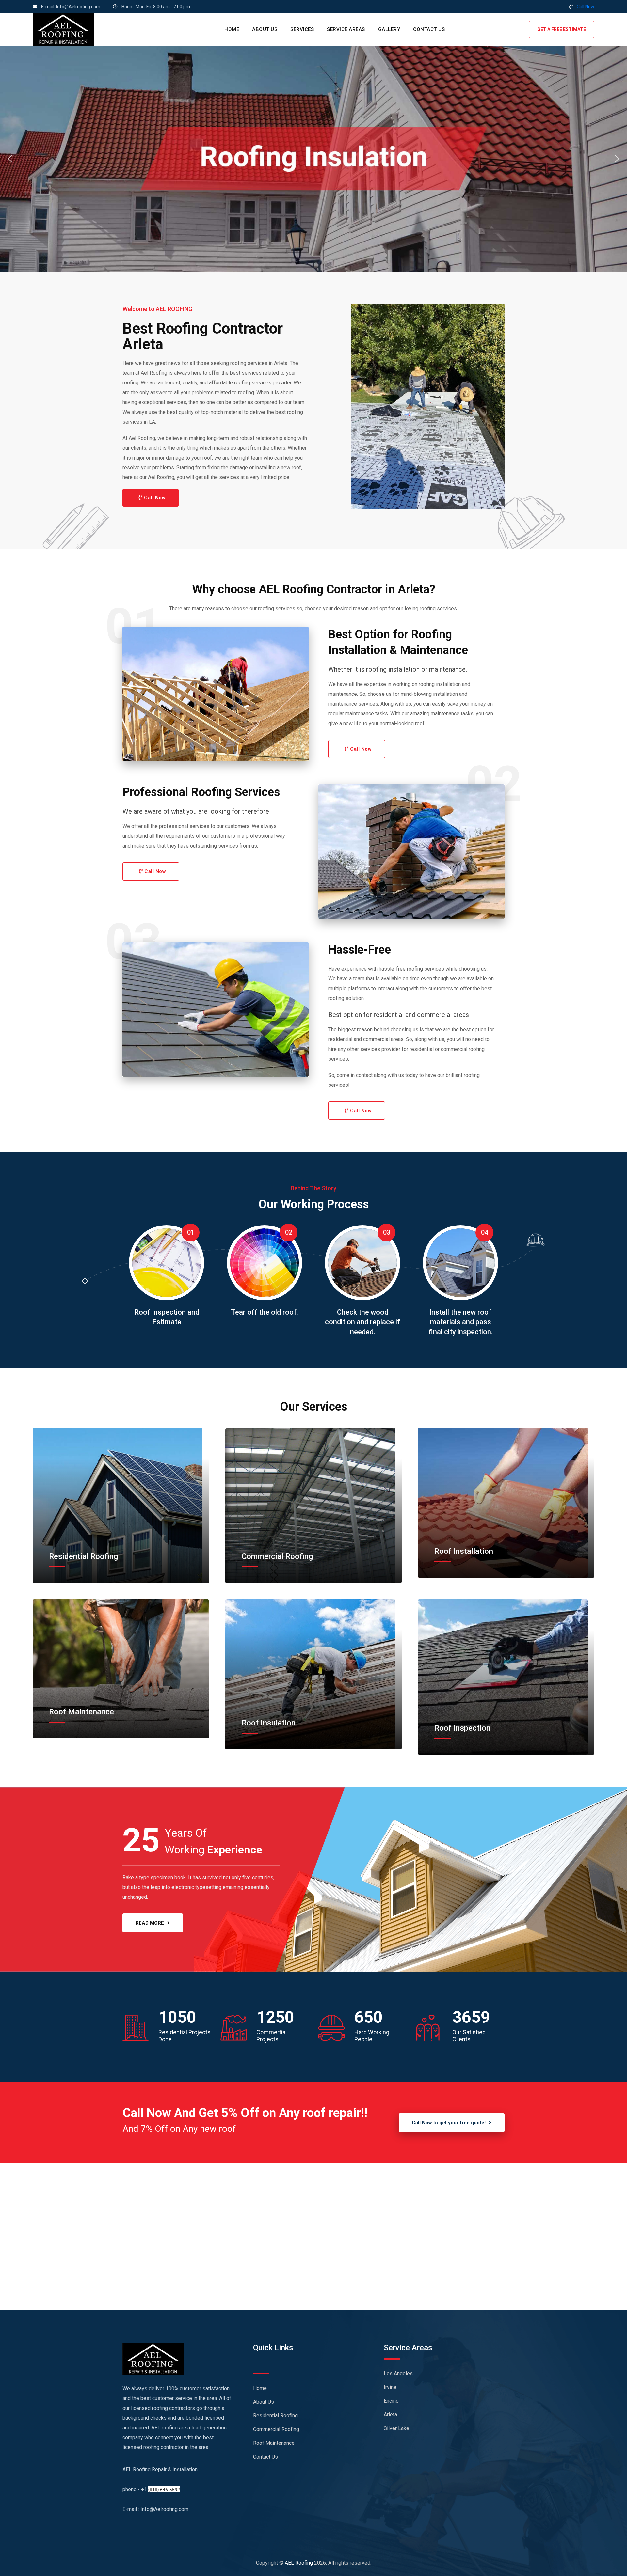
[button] (10, 159)
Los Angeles (398, 2373)
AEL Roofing (299, 2563)
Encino (391, 2401)
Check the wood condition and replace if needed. (362, 1322)
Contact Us (429, 29)
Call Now (586, 7)
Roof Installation (464, 1551)
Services (302, 29)
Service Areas (346, 29)
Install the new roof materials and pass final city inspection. (461, 1322)
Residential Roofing (83, 1556)
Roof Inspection (462, 1728)
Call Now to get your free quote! (449, 2123)
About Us (265, 29)
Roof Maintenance (81, 1712)
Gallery (389, 29)
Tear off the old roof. (265, 1312)
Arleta (390, 2415)
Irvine (390, 2387)
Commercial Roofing (277, 1556)
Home (232, 29)
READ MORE (150, 1923)
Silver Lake (396, 2428)
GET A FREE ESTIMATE (562, 29)
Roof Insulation (269, 1723)
